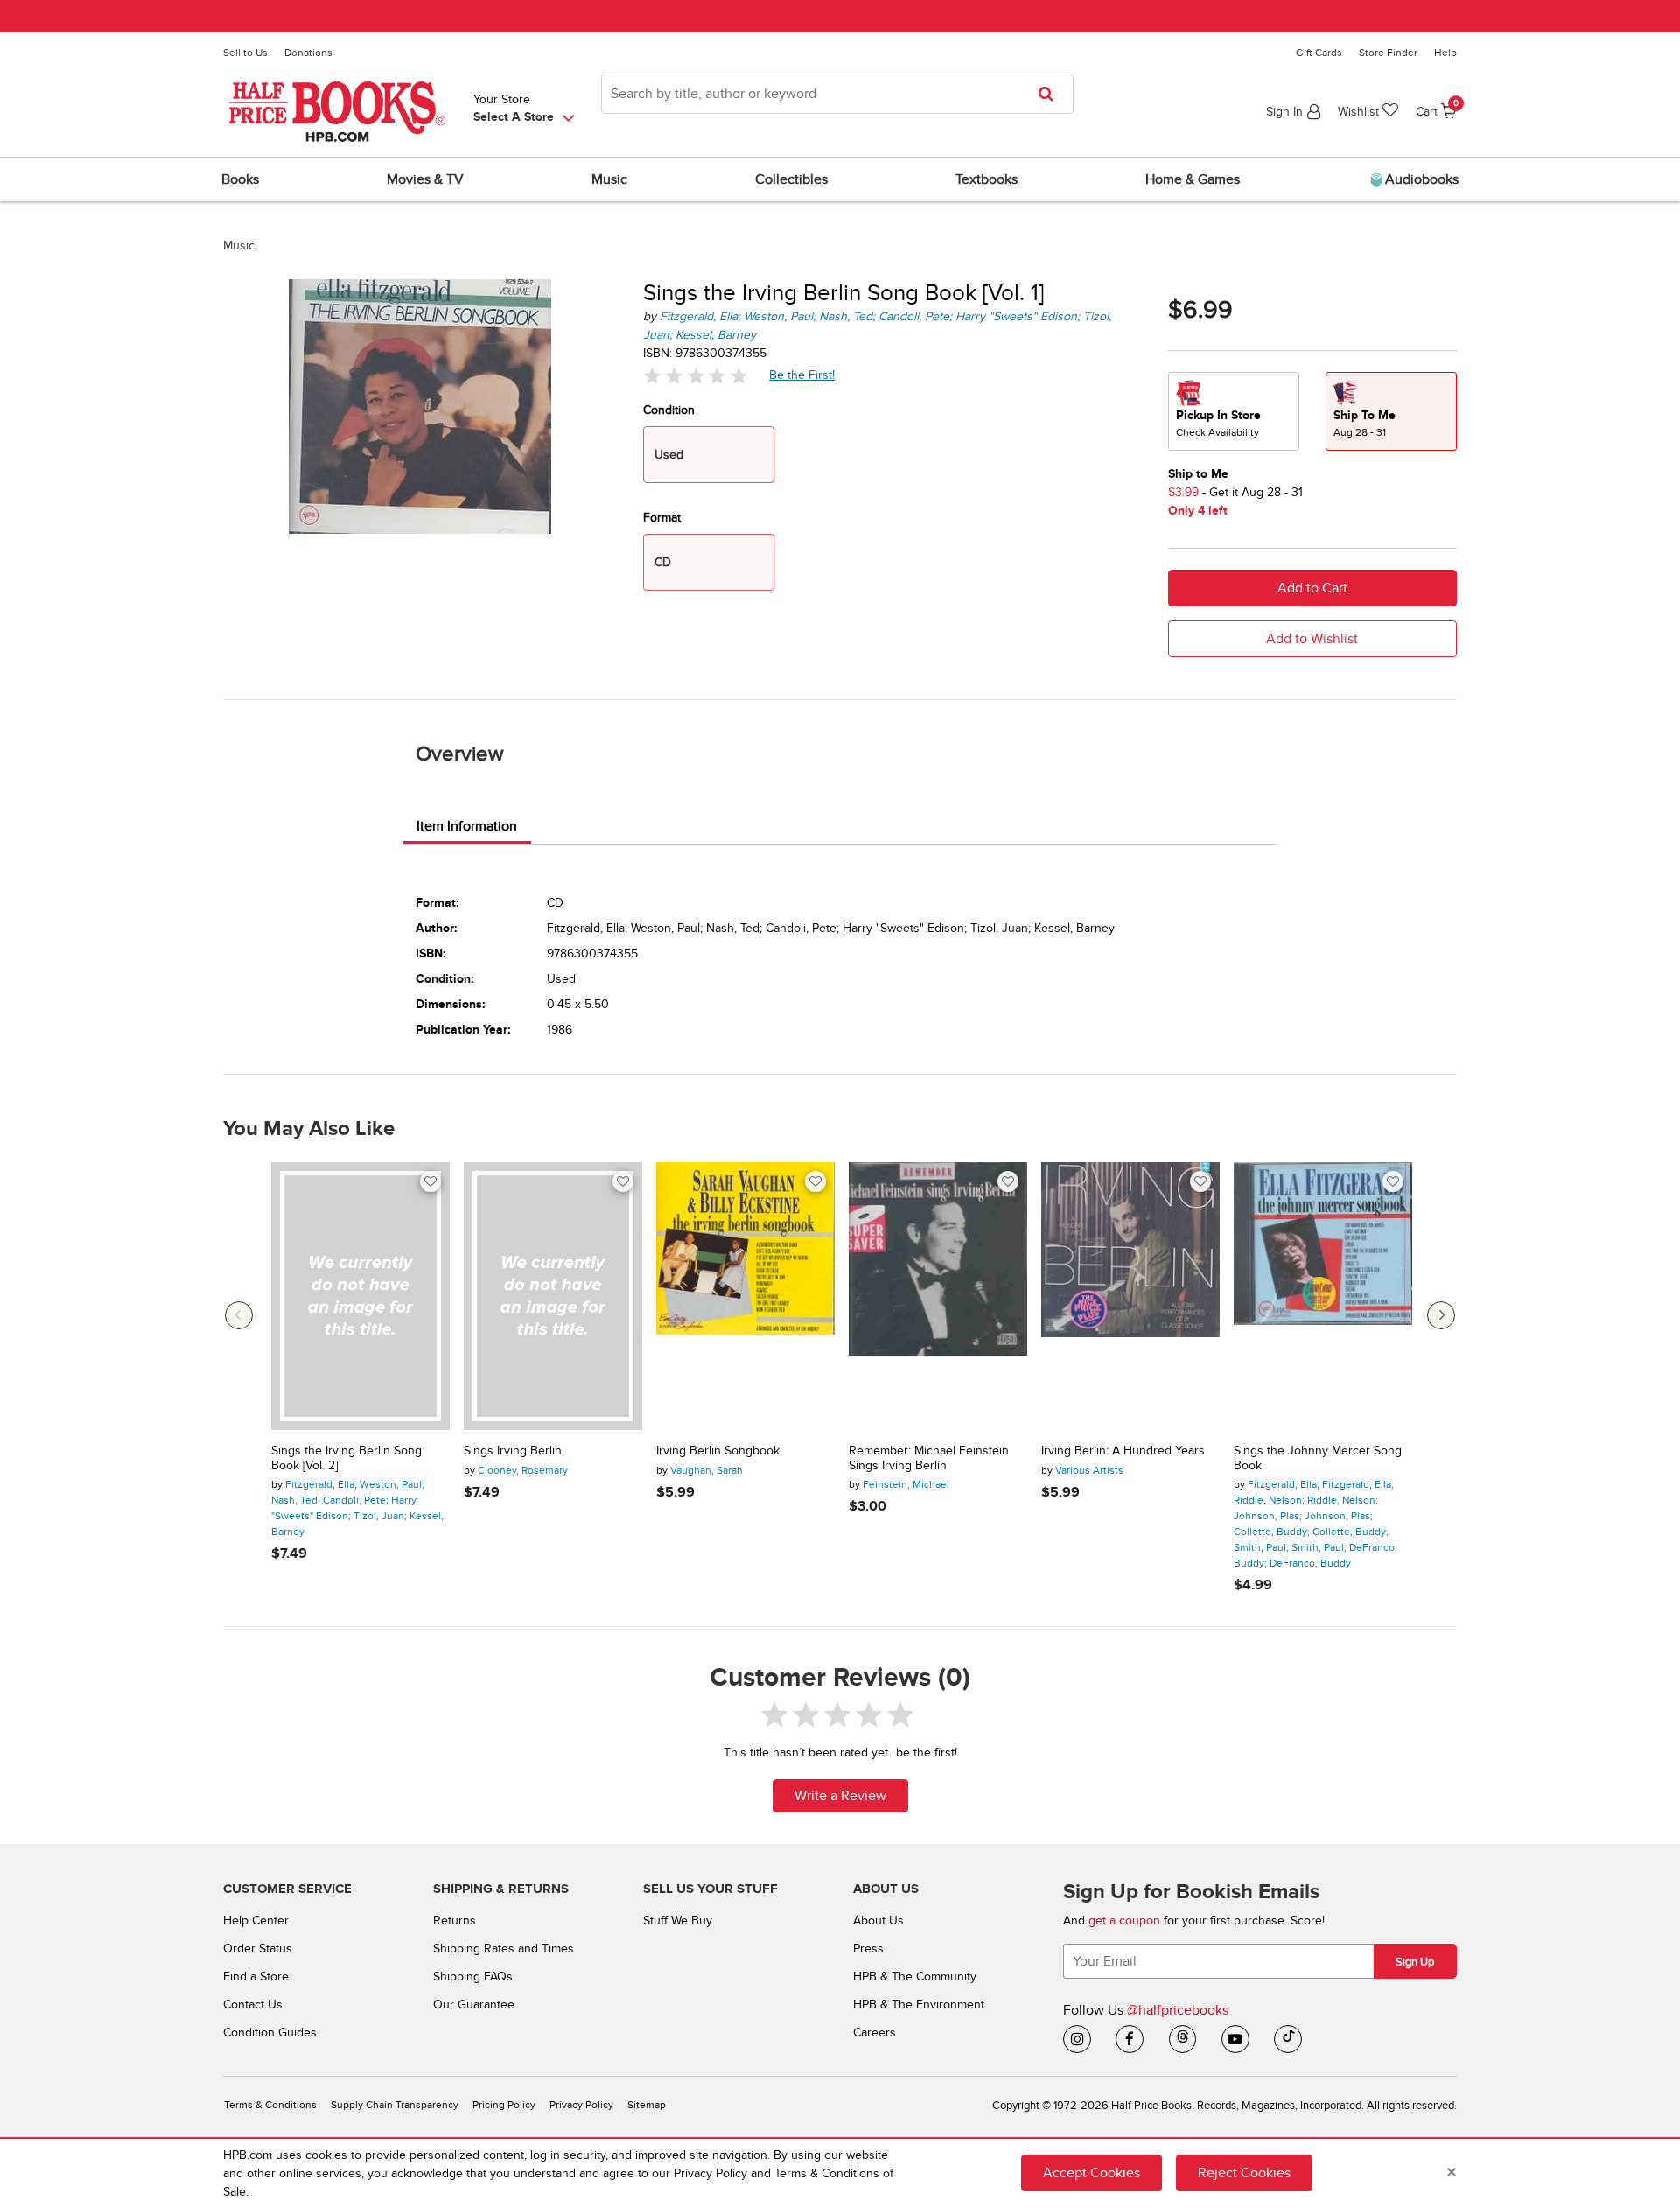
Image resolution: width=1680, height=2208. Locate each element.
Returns (455, 1921)
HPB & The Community (915, 1977)
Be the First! (802, 375)
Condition (669, 410)
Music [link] (609, 179)
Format (662, 518)
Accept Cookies (1092, 2173)
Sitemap (647, 2105)
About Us (878, 1921)
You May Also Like (309, 1129)
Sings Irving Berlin (513, 1451)
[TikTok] (1288, 2039)
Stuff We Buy (678, 1921)
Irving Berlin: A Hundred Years (1123, 1451)
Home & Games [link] (1193, 179)
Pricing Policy (504, 2105)
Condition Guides (270, 2033)
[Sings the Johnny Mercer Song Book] (1323, 1296)
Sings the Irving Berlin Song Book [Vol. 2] (346, 1458)
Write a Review (840, 1796)
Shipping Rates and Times (504, 1949)
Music (239, 245)
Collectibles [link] (791, 179)
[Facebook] (1130, 2039)
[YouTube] (1235, 2039)
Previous (239, 1315)
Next (1441, 1315)
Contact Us (253, 2005)
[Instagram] (1077, 2039)
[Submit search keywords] (1051, 94)
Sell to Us (245, 53)
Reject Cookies (1244, 2173)
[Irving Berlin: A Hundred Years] (1130, 1296)
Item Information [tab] (467, 826)
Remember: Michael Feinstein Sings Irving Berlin (929, 1458)
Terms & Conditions (270, 2105)
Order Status (258, 1949)
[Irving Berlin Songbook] (745, 1296)
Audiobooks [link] (1420, 179)
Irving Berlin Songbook (718, 1451)
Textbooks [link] (987, 179)
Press (868, 1949)
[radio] (1234, 411)
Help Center (256, 1921)
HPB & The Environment (919, 2005)
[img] (696, 376)
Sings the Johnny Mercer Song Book (1318, 1458)
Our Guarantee (474, 2005)
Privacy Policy (581, 2105)
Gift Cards (1319, 53)
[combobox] (837, 94)
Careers (875, 2033)
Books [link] (240, 179)
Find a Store (256, 1977)
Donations (308, 53)
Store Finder (1388, 53)
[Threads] (1183, 2039)
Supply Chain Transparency (395, 2105)
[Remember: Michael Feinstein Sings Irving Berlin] (938, 1296)
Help (1445, 53)
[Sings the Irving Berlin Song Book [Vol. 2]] (360, 1296)
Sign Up (1415, 1962)
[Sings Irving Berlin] (553, 1296)
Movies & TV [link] (425, 179)
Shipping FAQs (473, 1977)
